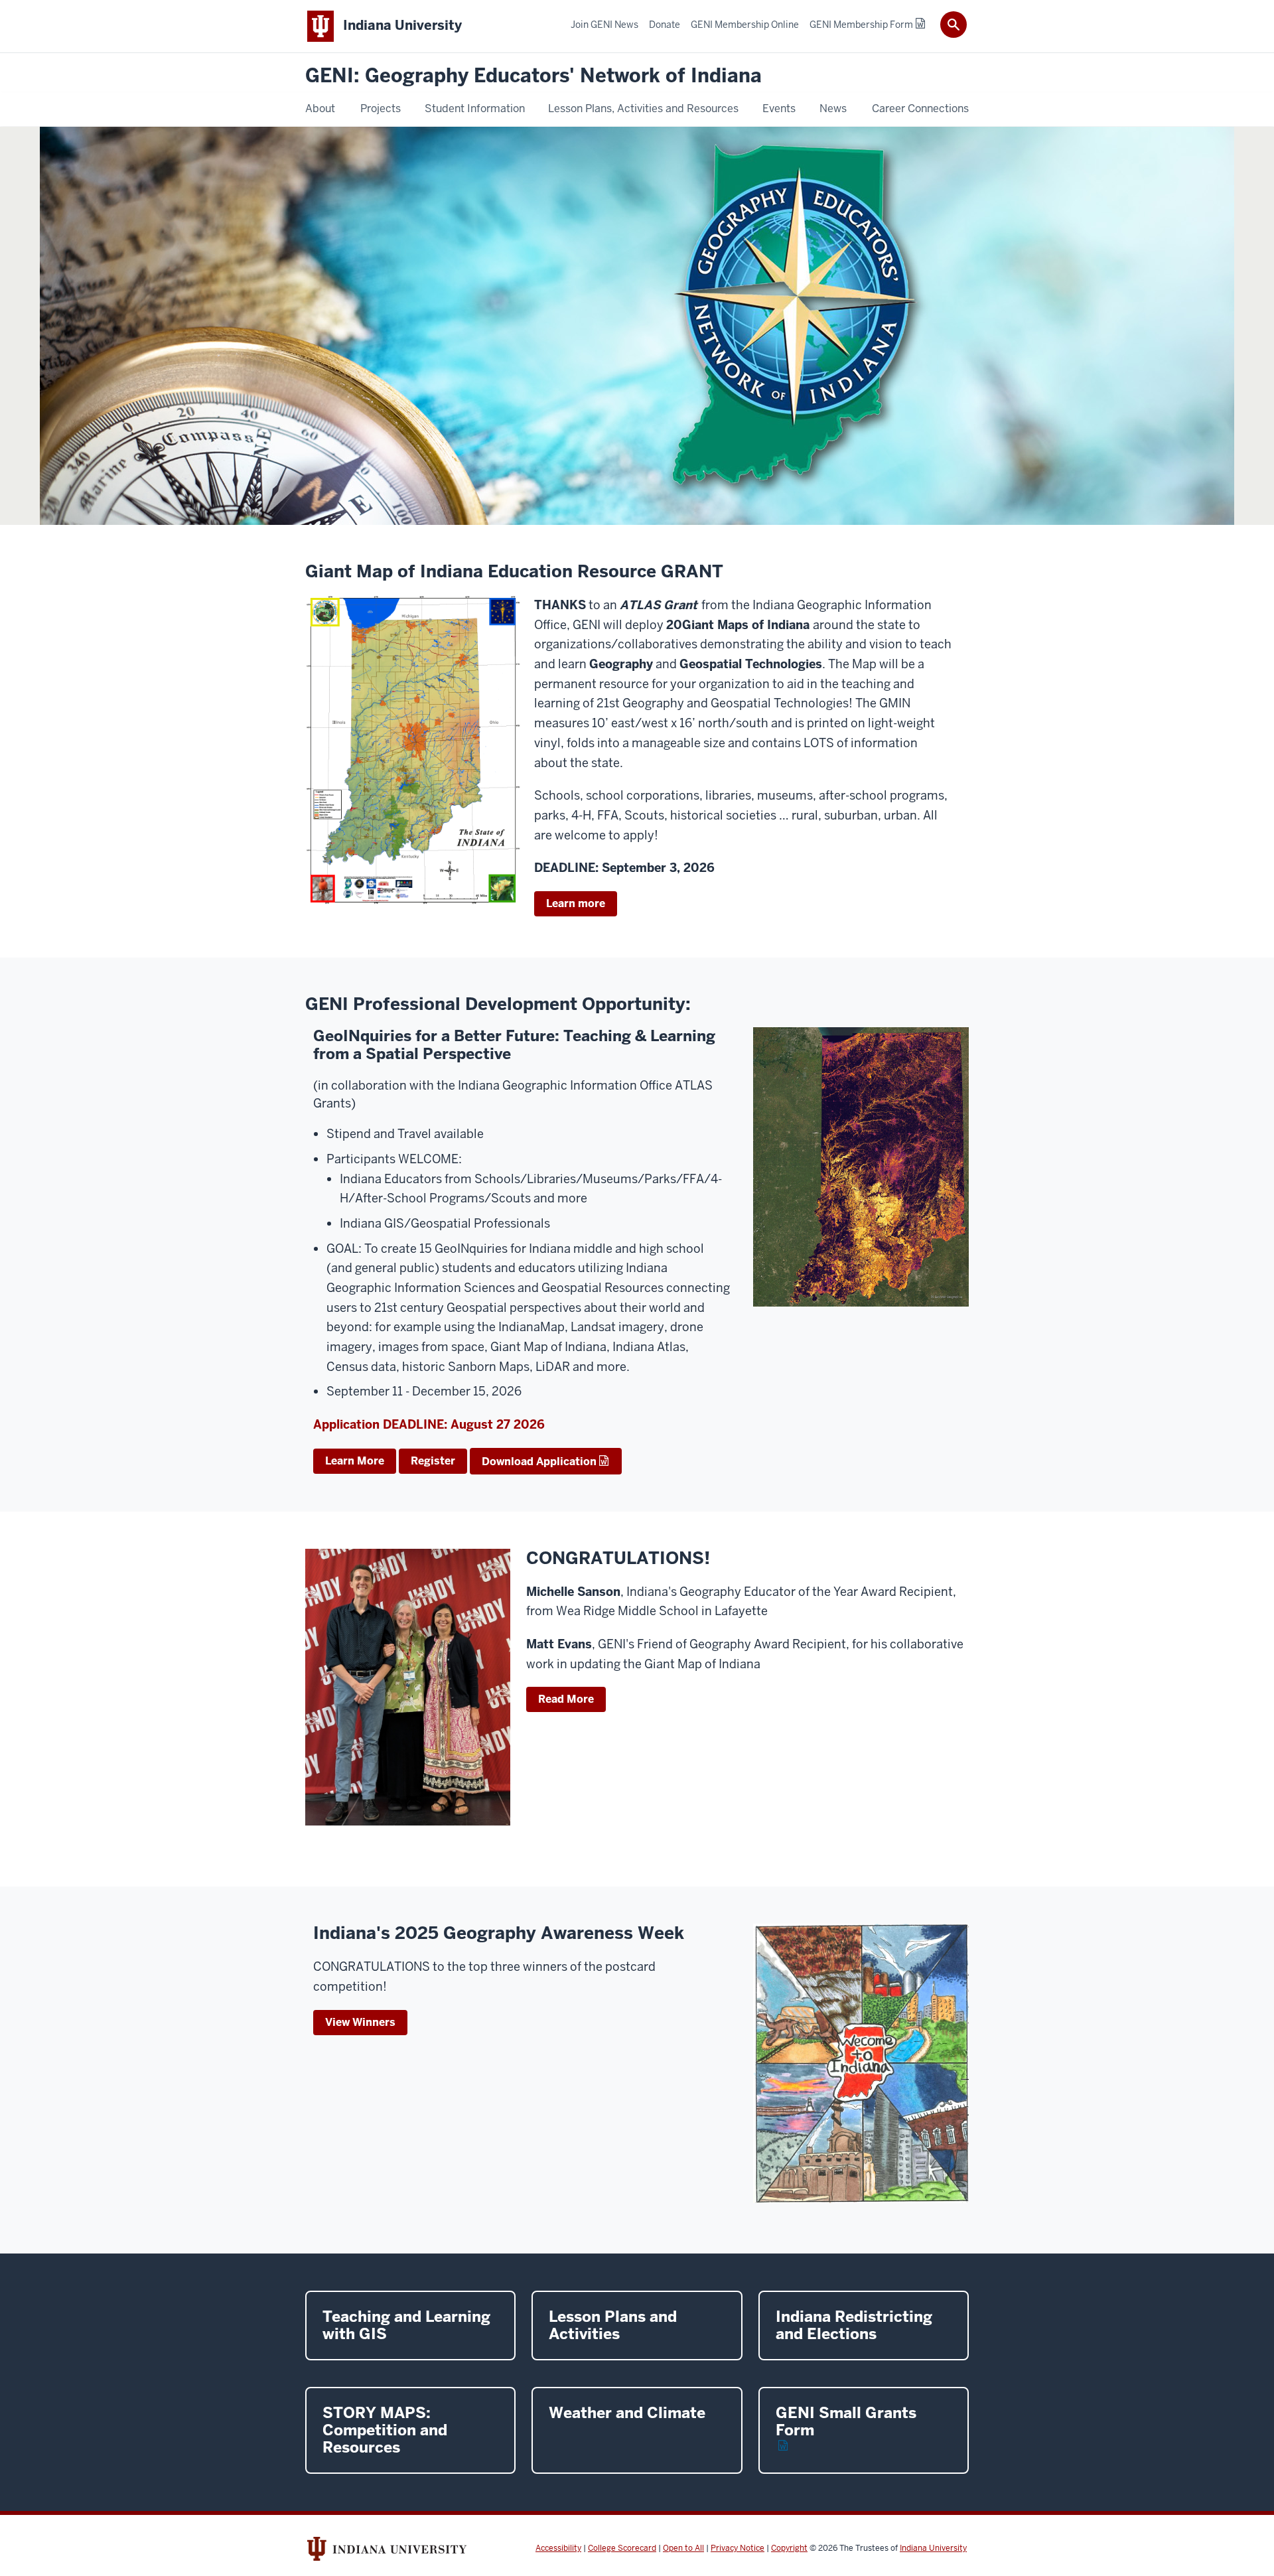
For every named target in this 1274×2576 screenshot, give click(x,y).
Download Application (539, 1462)
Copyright (789, 2548)
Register (433, 1461)
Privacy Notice (738, 2548)
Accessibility (558, 2548)
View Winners (360, 2022)
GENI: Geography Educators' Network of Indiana (533, 76)
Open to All (683, 2548)
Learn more (576, 903)
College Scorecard (622, 2548)
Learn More (355, 1461)
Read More (566, 1699)
